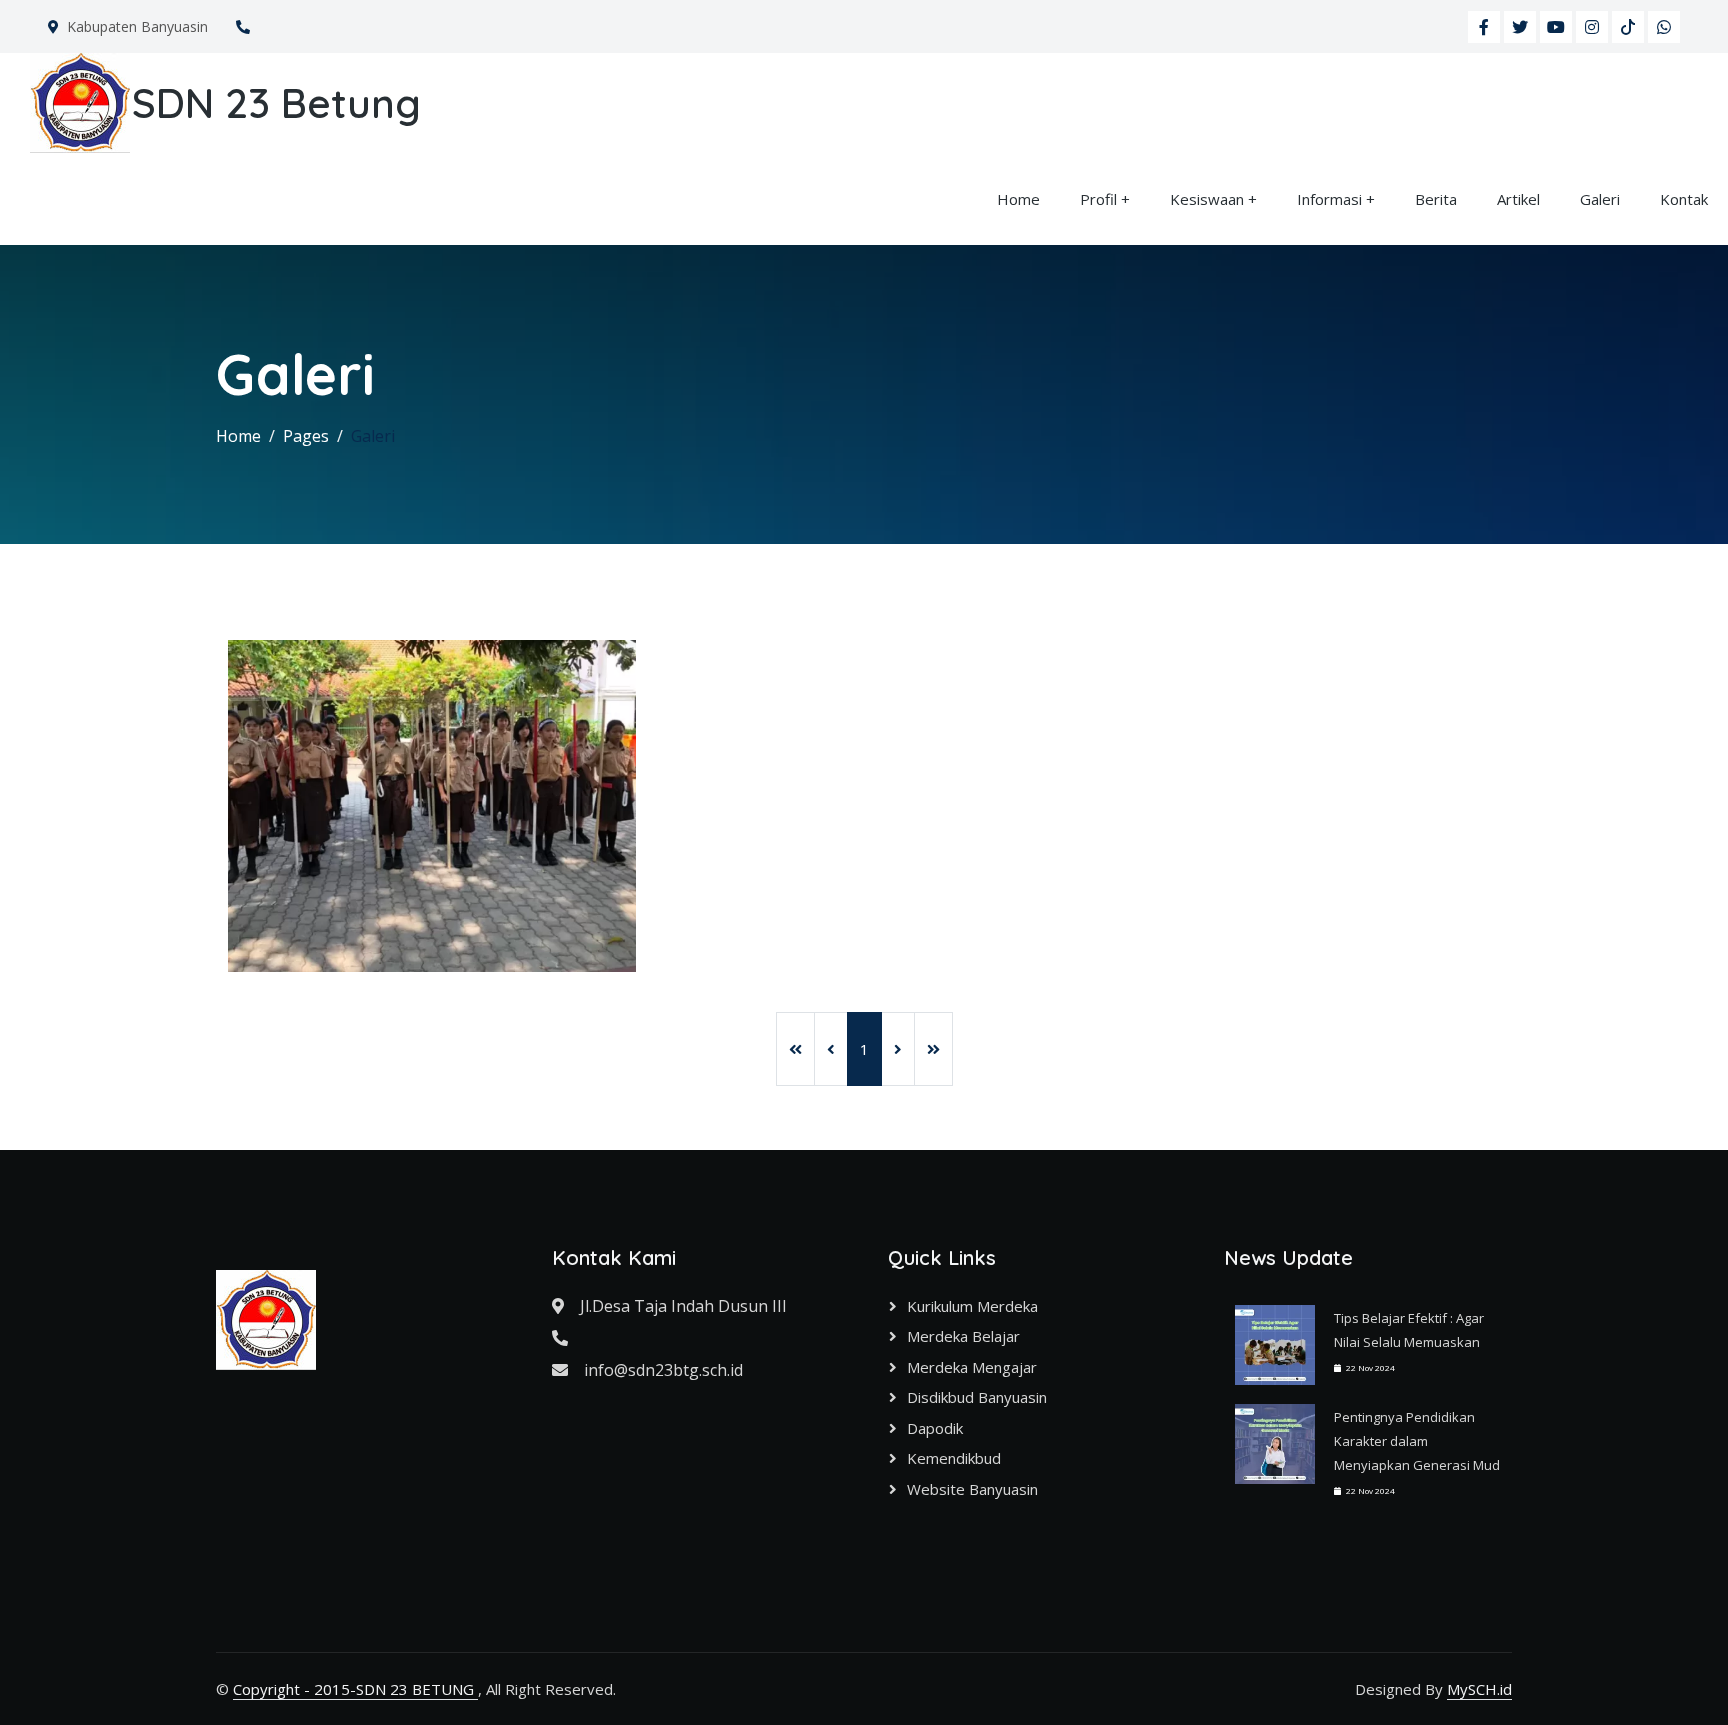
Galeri (1600, 199)
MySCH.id (1479, 1689)
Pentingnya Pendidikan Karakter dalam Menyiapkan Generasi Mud (1417, 1441)
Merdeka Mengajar (972, 1367)
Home (1018, 199)
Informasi (1329, 199)
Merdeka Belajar (963, 1336)
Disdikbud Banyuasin (977, 1397)
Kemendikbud (954, 1458)
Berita (1436, 199)
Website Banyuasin (972, 1489)
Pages (306, 436)
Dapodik (935, 1428)
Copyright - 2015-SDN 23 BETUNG (355, 1689)
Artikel (1518, 199)
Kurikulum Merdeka (972, 1306)
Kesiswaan (1207, 199)
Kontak (1684, 199)
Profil (1098, 199)
